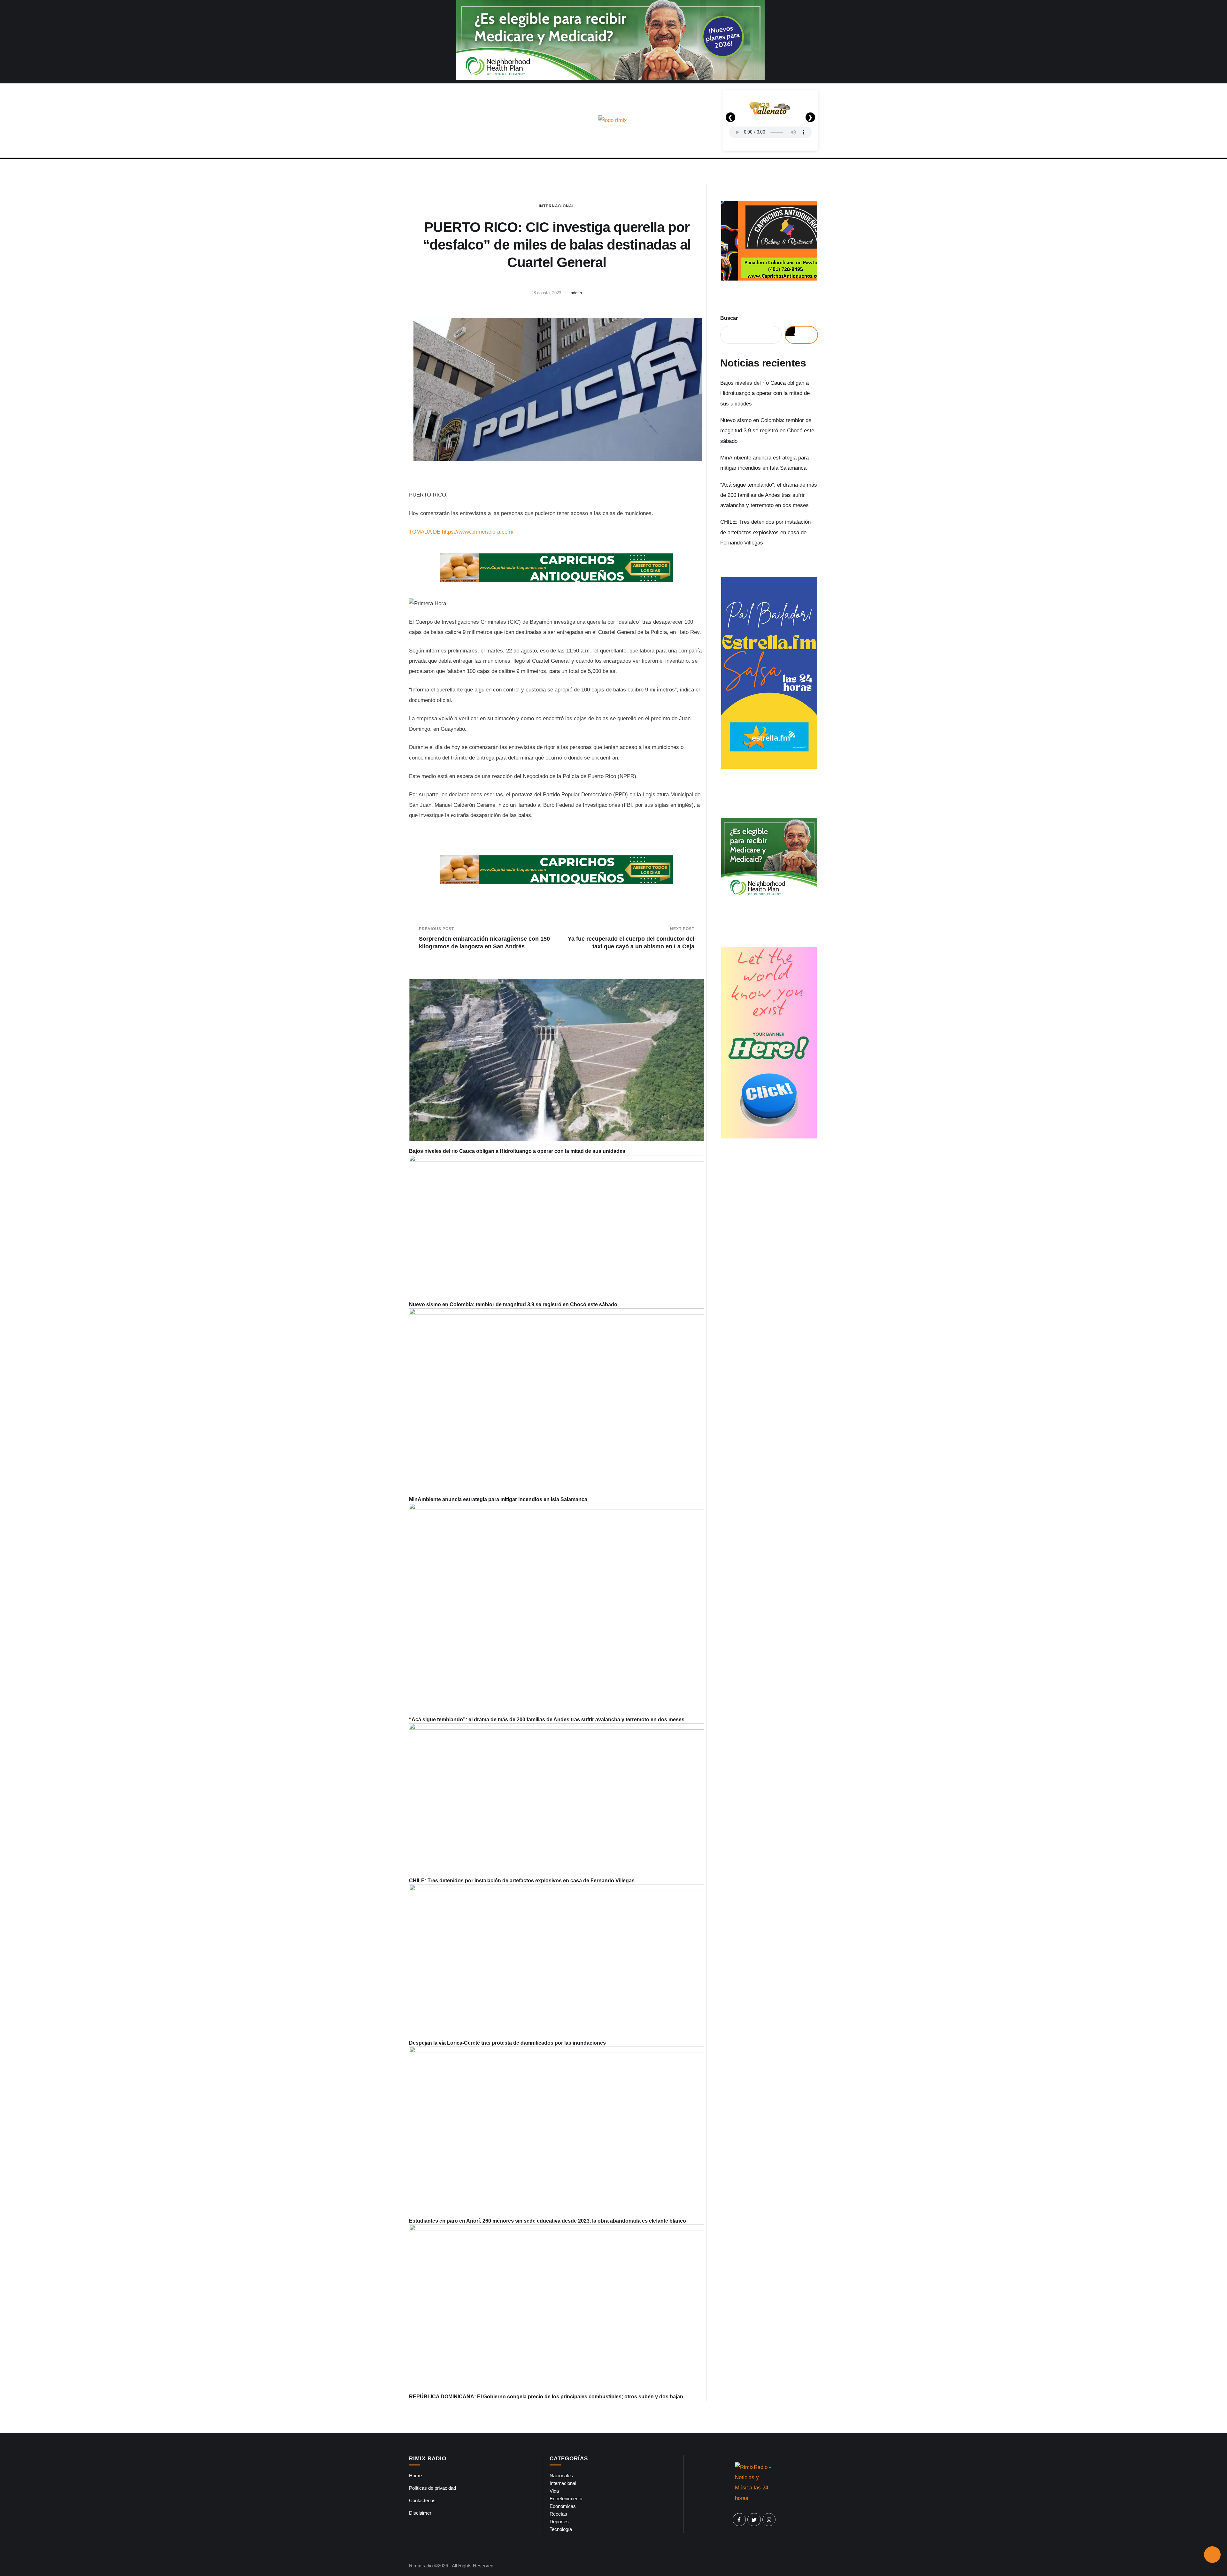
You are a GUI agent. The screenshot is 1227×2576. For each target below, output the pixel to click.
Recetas (558, 2514)
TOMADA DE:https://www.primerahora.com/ (461, 532)
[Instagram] (769, 2520)
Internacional (557, 206)
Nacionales (561, 2476)
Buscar (729, 318)
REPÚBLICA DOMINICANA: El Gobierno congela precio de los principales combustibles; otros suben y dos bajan (546, 2397)
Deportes (559, 2522)
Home (415, 2476)
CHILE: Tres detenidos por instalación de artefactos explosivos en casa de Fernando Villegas (522, 1881)
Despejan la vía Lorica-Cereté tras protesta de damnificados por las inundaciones (507, 2043)
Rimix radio (421, 2566)
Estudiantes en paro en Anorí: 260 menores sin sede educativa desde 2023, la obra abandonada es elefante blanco (548, 2221)
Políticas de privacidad (432, 2488)
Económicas (563, 2506)
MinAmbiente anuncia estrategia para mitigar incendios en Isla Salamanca (498, 1499)
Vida (554, 2491)
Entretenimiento (566, 2499)
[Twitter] (754, 2520)
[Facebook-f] (739, 2520)
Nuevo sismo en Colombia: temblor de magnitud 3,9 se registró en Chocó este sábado (513, 1304)
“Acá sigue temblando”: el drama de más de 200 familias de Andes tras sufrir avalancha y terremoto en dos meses (547, 1720)
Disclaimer (420, 2513)
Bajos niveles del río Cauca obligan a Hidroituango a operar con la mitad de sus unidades (517, 1151)
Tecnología (561, 2529)
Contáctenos (422, 2500)
